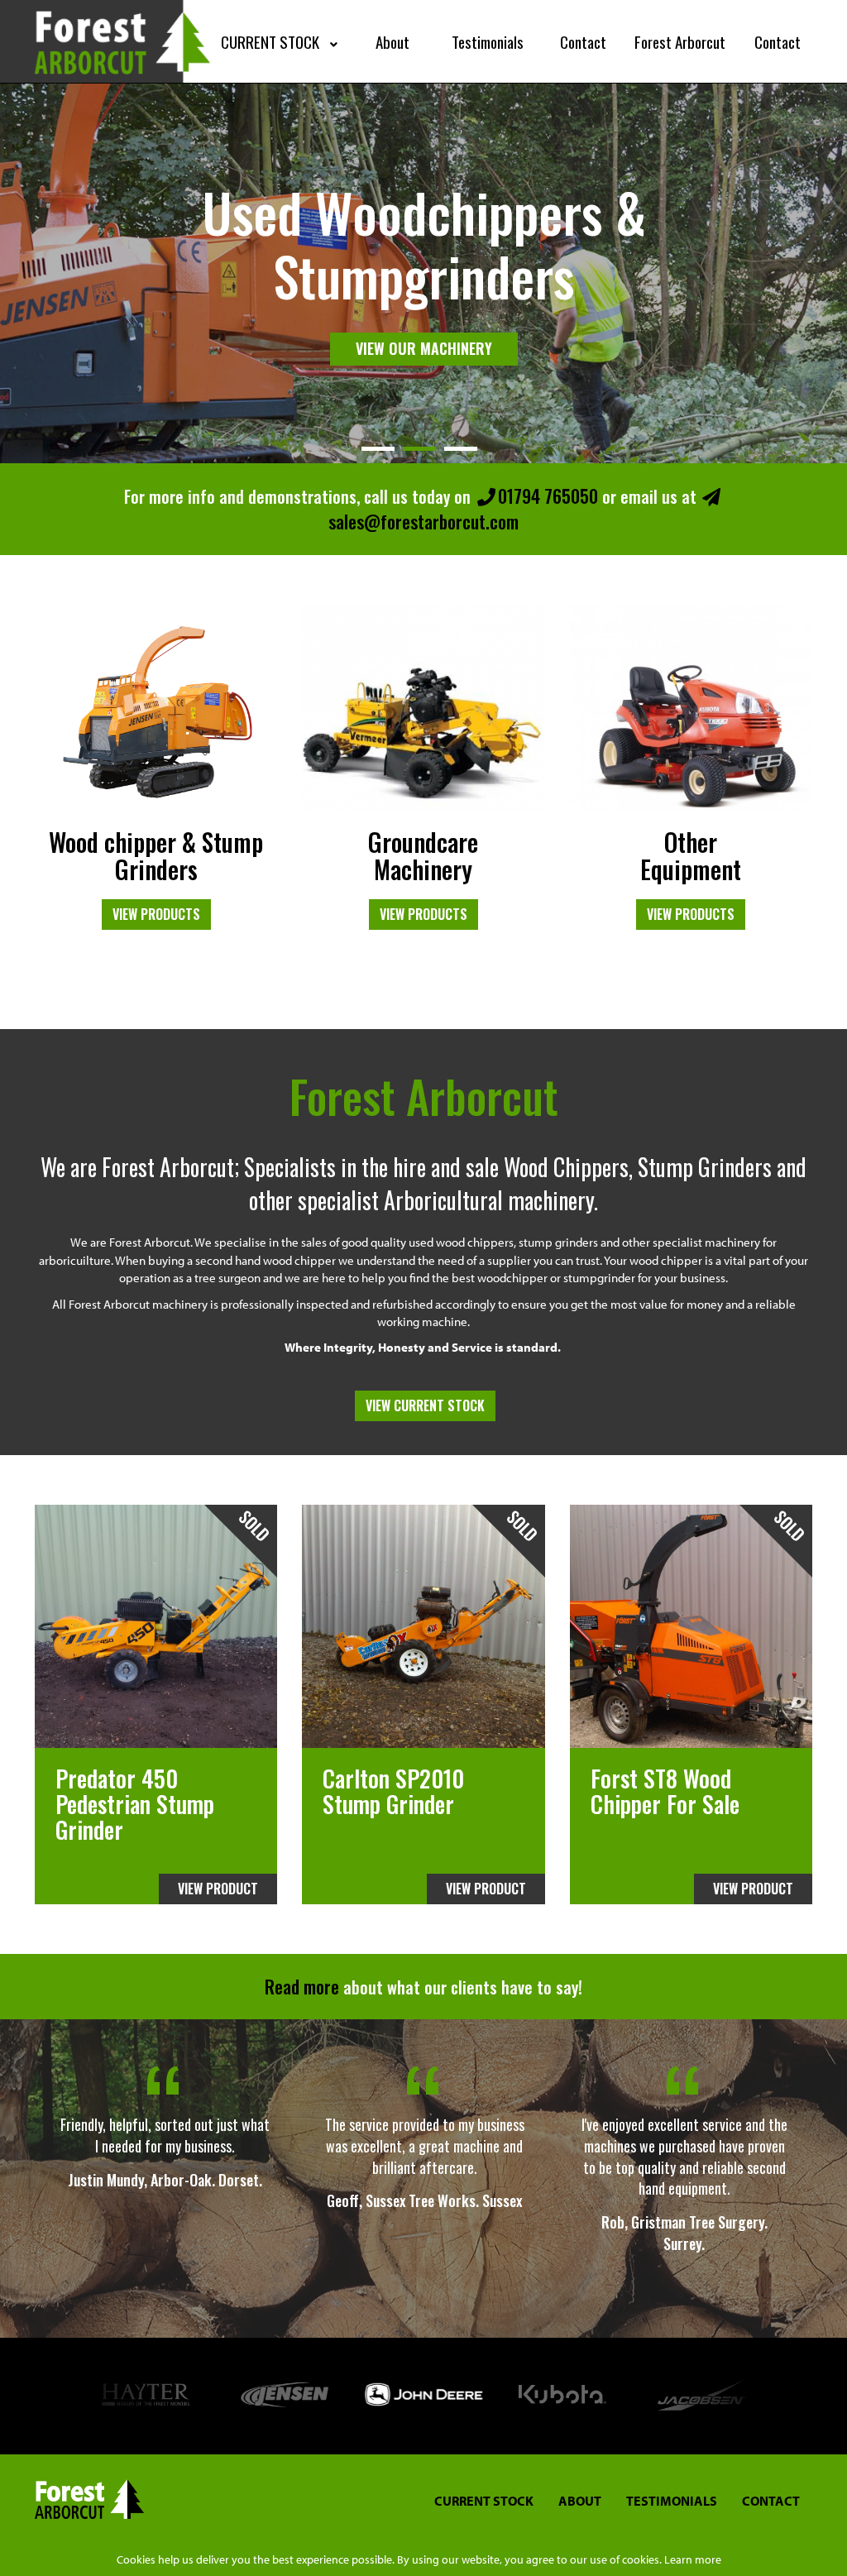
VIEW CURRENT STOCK (425, 1405)
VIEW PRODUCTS (156, 914)
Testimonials (672, 2501)
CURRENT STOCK (484, 2501)
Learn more (693, 2559)
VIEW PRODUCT (218, 1889)
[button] (281, 41)
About (580, 2501)
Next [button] (796, 2396)
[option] (165, 2147)
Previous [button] (51, 2396)
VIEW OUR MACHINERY (424, 317)
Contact (771, 2501)
